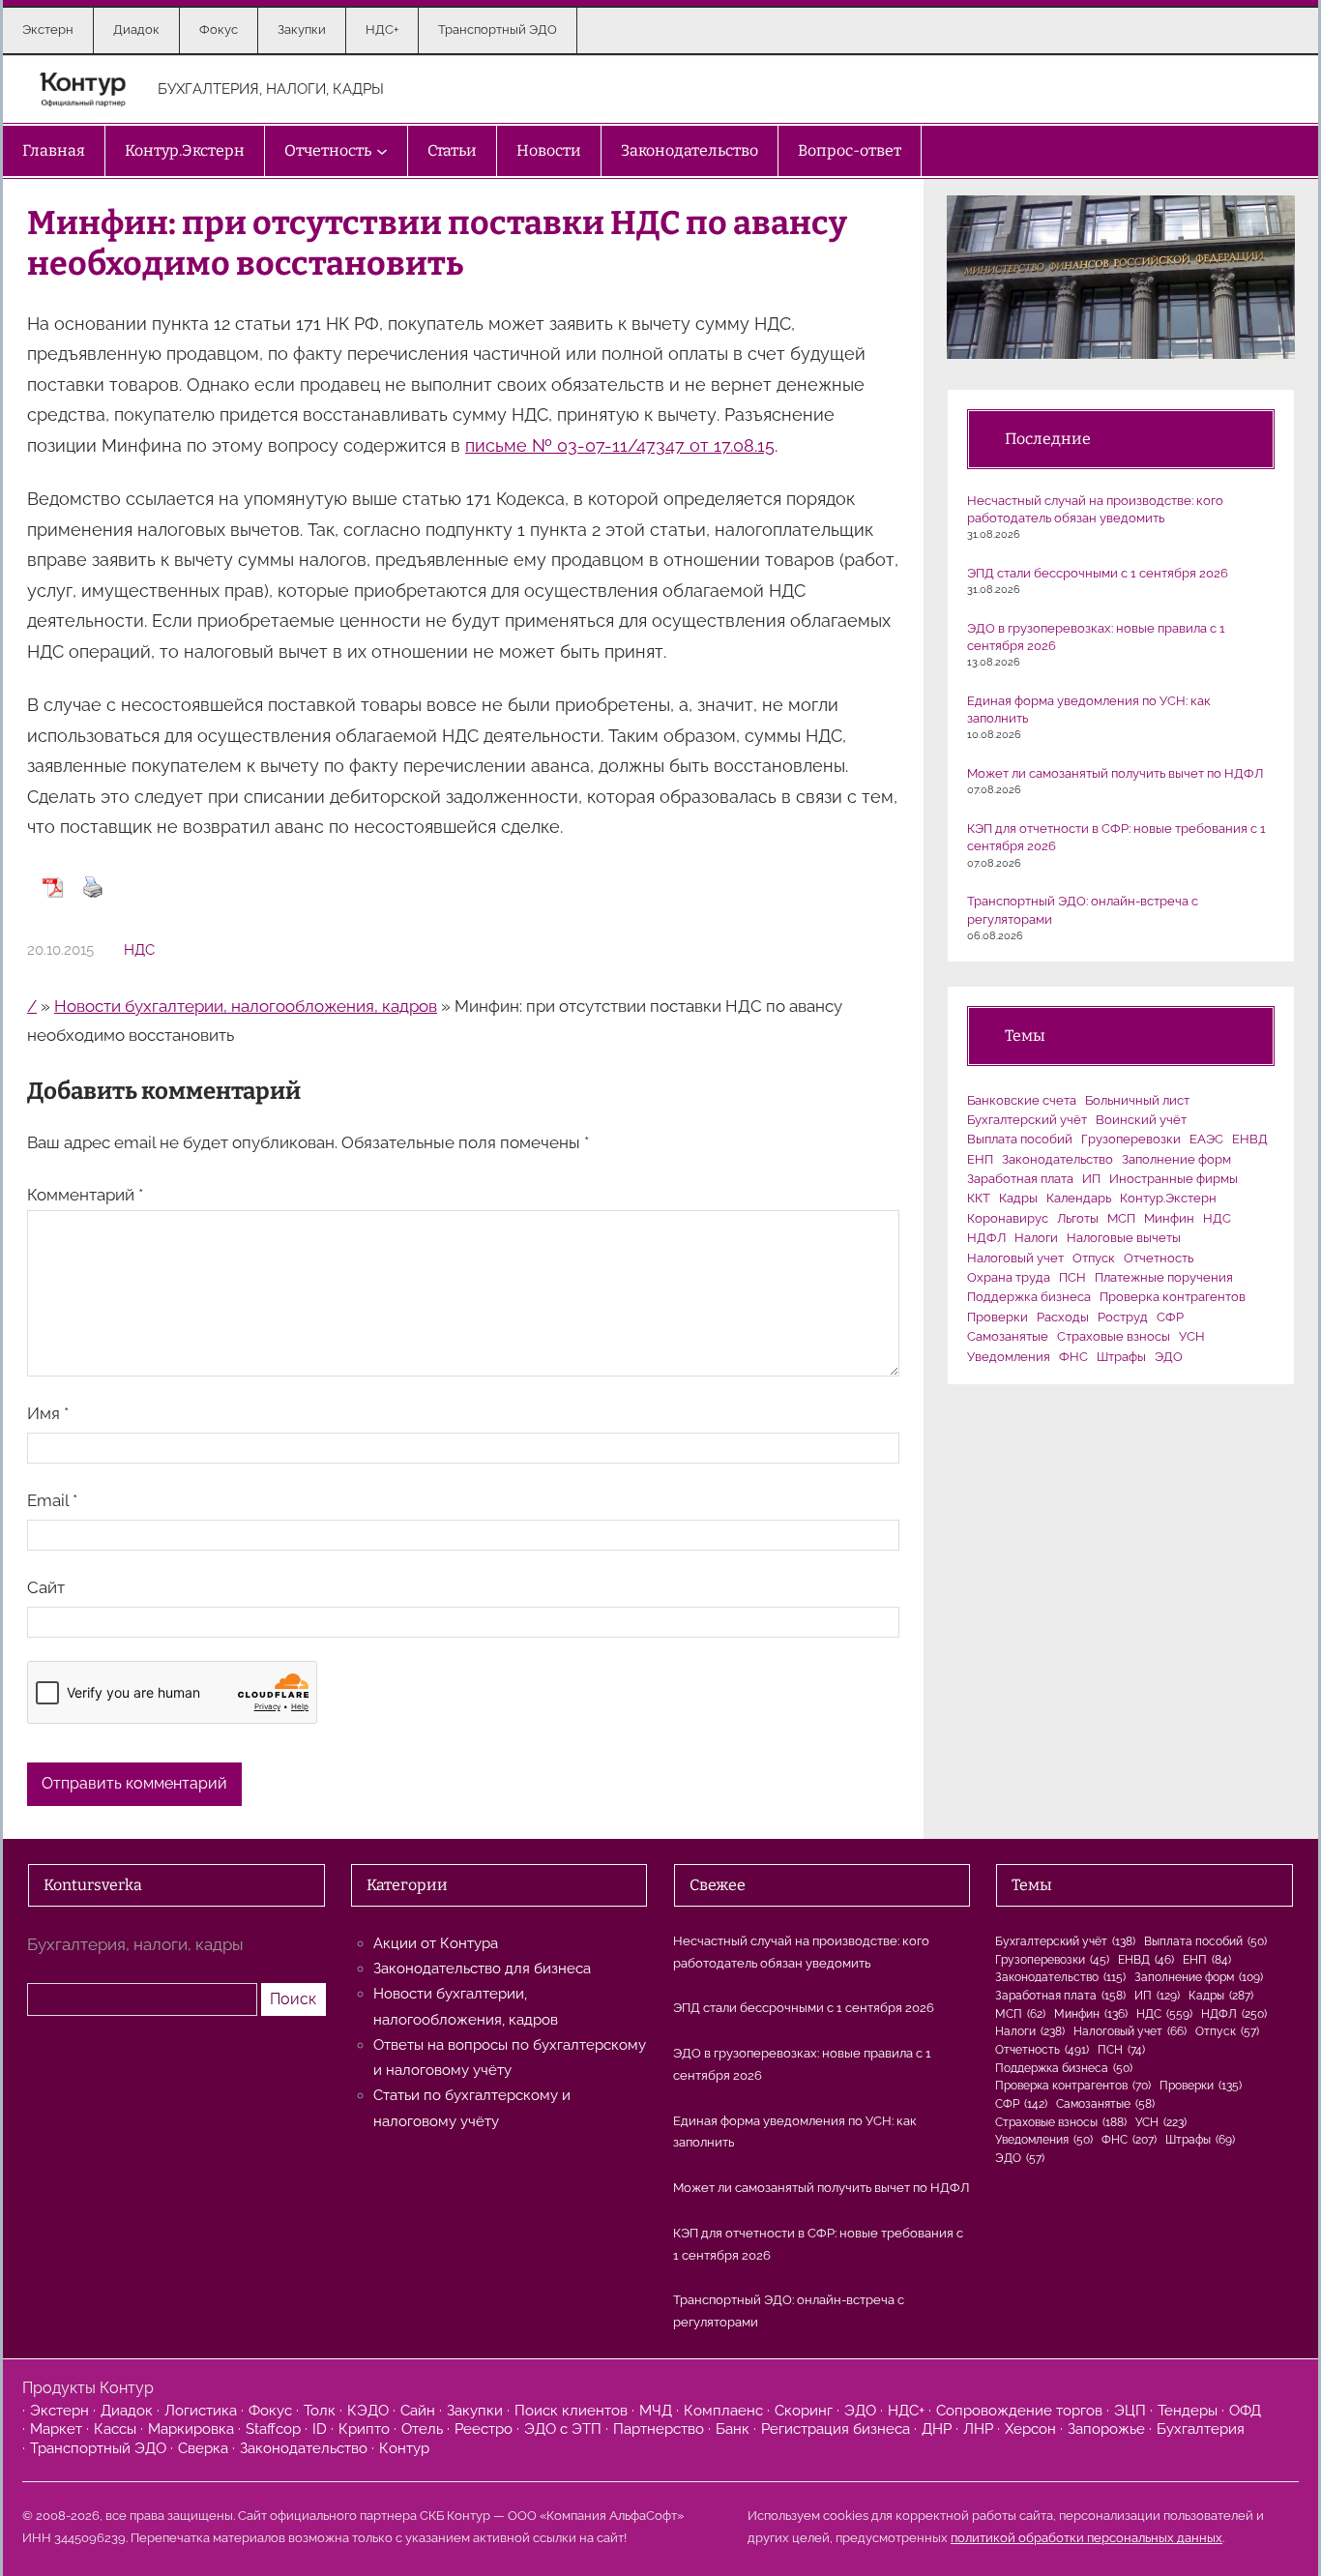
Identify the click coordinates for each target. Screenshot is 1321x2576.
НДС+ (906, 2411)
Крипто (364, 2429)
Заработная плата (1020, 1179)
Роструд (1123, 1317)
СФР (1170, 1317)
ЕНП (980, 1159)
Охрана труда (1009, 1277)
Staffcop (273, 2429)
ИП (1091, 1179)
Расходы (1063, 1317)
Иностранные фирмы (1174, 1179)
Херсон (1030, 2429)
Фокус (270, 2411)
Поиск (293, 1999)
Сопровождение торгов (1019, 2411)
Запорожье (1106, 2429)
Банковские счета (1022, 1100)
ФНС (1073, 1357)
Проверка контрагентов (1173, 1297)
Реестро (484, 2429)
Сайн (418, 2411)
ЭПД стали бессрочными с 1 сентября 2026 (1098, 573)
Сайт (46, 1587)
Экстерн (59, 2411)
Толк (320, 2411)
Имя (48, 1413)
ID (320, 2429)
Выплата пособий (1020, 1139)
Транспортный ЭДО (98, 2448)
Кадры (1018, 1198)
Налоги (1036, 1238)
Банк (733, 2429)
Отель (422, 2429)
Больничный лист (1137, 1100)
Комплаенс (723, 2411)
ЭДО (1169, 1357)
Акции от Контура (436, 1943)
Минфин (1169, 1218)
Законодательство (1057, 1159)
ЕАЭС (1206, 1139)
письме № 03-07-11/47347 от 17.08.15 (620, 445)
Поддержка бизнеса (1029, 1297)
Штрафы (1121, 1357)
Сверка (203, 2448)
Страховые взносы (1114, 1336)
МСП (1121, 1218)
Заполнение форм (1176, 1159)
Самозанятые (1008, 1336)
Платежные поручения (1164, 1277)
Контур (404, 2448)
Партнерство (659, 2429)
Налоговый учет (1015, 1258)
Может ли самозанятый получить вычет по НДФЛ (1115, 773)
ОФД (1245, 2411)
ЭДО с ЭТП (563, 2429)
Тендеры (1188, 2411)
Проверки (998, 1317)
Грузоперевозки (1131, 1139)
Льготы (1078, 1218)
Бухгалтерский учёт (1027, 1120)
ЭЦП (1130, 2411)
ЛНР (978, 2429)
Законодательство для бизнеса (482, 1969)
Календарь (1079, 1198)
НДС (139, 950)
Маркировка (191, 2429)
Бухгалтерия (1201, 2429)
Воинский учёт (1141, 1120)
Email (52, 1500)
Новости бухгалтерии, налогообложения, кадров (246, 1006)
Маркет (56, 2429)
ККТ (979, 1198)
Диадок (127, 2411)
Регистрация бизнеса (836, 2429)
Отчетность (1159, 1258)
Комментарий (85, 1195)
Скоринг (804, 2411)
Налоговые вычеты (1124, 1238)
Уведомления (1009, 1357)
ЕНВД (1250, 1139)
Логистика (201, 2411)
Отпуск (1094, 1258)
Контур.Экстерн (1168, 1198)
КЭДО (368, 2411)
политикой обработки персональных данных (1086, 2538)
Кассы (115, 2429)
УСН (1192, 1336)
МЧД (656, 2411)
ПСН (1072, 1277)
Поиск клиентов (571, 2411)
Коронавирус (1008, 1218)
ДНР (937, 2429)
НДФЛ (986, 1238)
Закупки (475, 2411)
